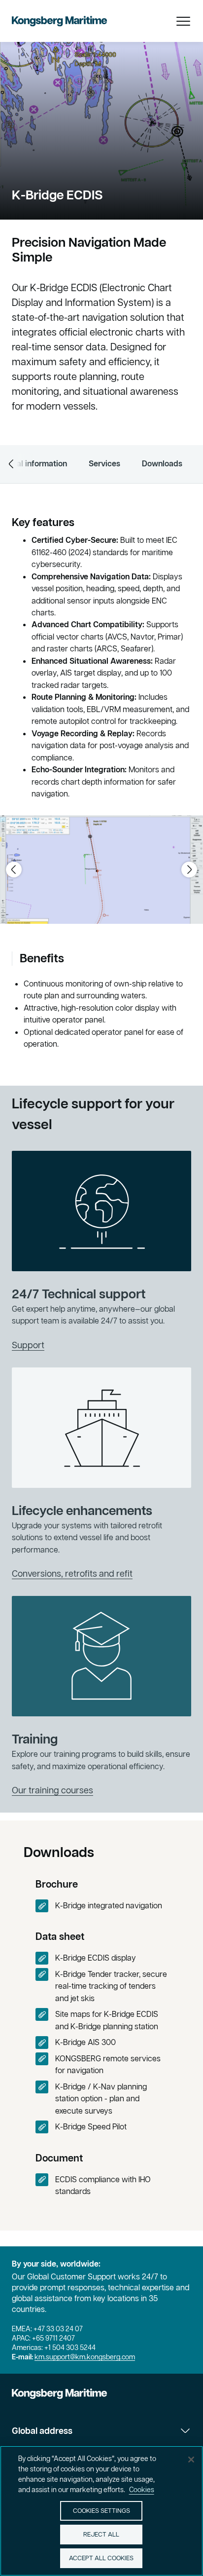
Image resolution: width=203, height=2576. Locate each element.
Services (104, 463)
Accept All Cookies (101, 2558)
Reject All (101, 2534)
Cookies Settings (101, 2511)
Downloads (162, 463)
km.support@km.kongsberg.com (85, 2357)
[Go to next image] (189, 870)
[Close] (191, 2460)
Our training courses (52, 1790)
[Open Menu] (183, 21)
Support (28, 1345)
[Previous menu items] (11, 464)
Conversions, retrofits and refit (72, 1573)
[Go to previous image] (14, 870)
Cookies (142, 2490)
